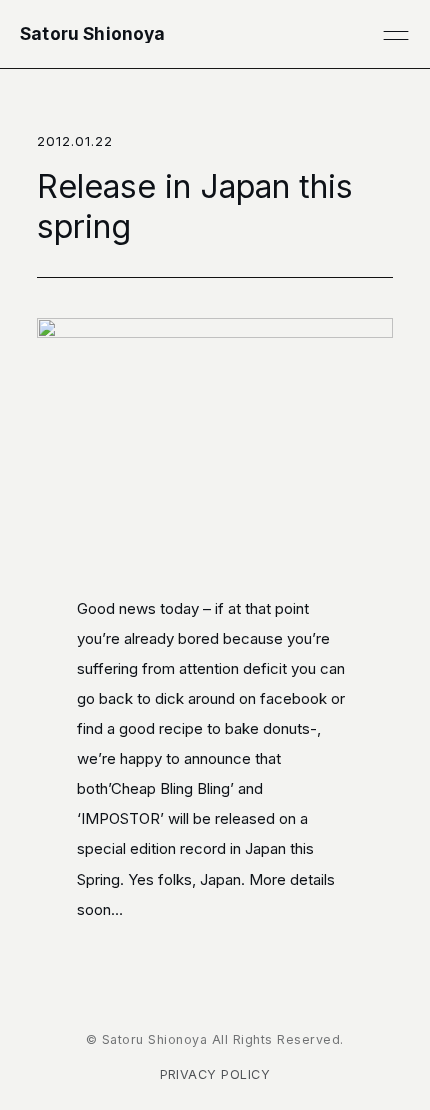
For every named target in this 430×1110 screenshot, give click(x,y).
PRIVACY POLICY (215, 1074)
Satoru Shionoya (93, 33)
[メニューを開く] (396, 34)
